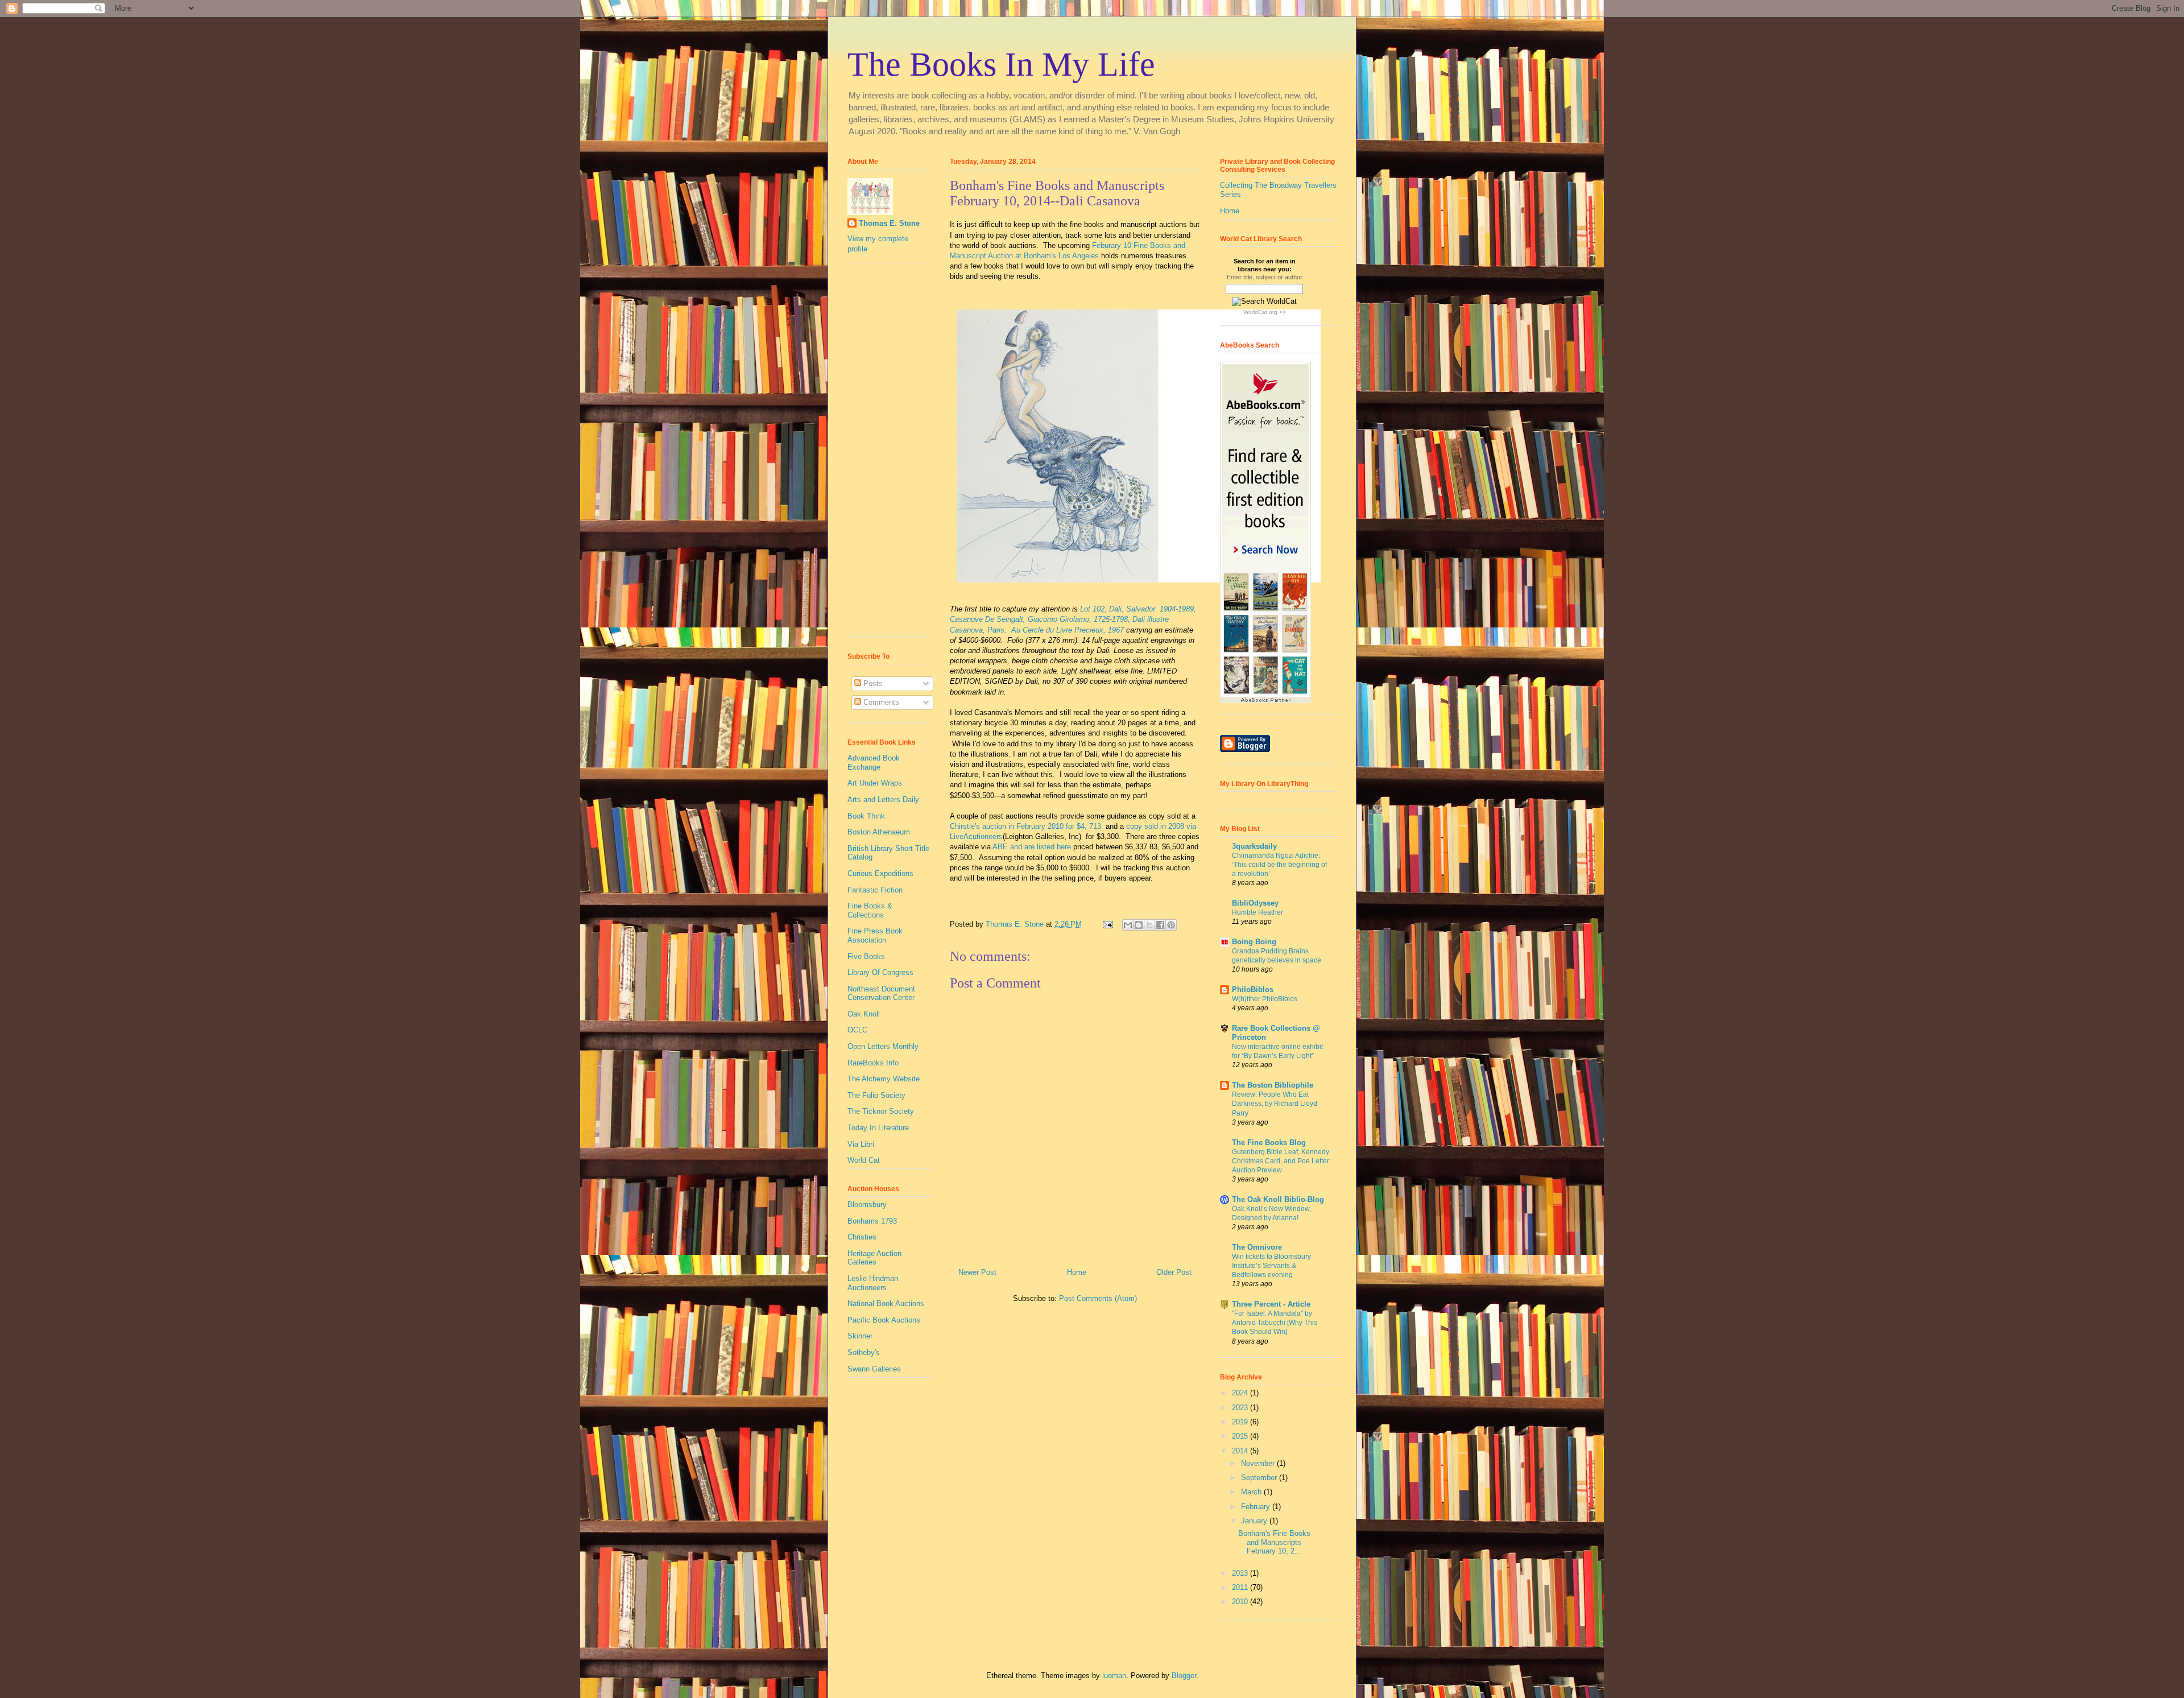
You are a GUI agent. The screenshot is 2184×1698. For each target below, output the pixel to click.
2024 (1241, 1393)
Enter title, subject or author (1265, 277)
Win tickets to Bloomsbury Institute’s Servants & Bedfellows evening (1271, 1266)
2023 (1241, 1408)
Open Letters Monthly (883, 1046)
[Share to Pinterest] (1171, 925)
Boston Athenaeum (879, 832)
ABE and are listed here (1032, 847)
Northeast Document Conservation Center (881, 993)
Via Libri (861, 1144)
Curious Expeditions (880, 873)
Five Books (866, 957)
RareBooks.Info (873, 1063)
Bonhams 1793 (872, 1221)
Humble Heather (1258, 912)
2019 (1241, 1422)
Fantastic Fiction (875, 890)
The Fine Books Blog (1269, 1143)
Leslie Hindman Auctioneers (873, 1283)
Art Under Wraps (875, 783)
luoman (1114, 1676)
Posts (872, 683)
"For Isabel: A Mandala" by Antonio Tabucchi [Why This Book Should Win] (1275, 1323)
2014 (1241, 1451)
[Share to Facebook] (1160, 925)
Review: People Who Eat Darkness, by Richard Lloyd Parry (1275, 1104)
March (1252, 1492)
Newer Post (977, 1272)
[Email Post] (1107, 924)
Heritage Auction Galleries (874, 1258)
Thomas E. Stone (889, 223)
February (1257, 1507)
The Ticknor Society (881, 1111)
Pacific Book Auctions (884, 1320)
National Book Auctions (886, 1304)
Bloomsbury (867, 1205)
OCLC (857, 1030)
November (1259, 1463)
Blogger (1184, 1676)
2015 (1241, 1436)
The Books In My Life (1001, 64)
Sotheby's (864, 1352)
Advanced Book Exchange (874, 763)
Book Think (866, 816)
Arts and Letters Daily (883, 800)
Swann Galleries (874, 1369)
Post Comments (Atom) (1098, 1298)
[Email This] (1128, 925)
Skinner (860, 1336)
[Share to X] (1149, 925)
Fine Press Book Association (875, 935)
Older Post (1174, 1272)
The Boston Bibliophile (1273, 1085)
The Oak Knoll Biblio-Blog (1278, 1199)
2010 (1241, 1602)
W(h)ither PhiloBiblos (1265, 999)
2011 (1241, 1587)
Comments (880, 702)
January (1255, 1521)
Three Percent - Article (1271, 1304)
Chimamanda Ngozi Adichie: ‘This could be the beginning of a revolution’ (1279, 865)
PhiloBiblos (1253, 990)
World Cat (864, 1160)
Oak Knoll (864, 1014)
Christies (862, 1237)
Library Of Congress (880, 972)
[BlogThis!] (1139, 925)
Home (1077, 1272)
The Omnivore (1257, 1247)
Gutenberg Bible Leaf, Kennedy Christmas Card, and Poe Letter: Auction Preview (1281, 1161)
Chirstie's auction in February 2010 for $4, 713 (1027, 826)
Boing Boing (1254, 942)
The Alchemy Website (884, 1079)
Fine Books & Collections (870, 910)
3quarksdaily (1254, 846)
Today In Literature (878, 1128)
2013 (1241, 1573)
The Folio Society (876, 1095)
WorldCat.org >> (1265, 312)
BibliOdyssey (1255, 903)
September (1260, 1478)
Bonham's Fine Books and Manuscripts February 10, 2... (1274, 1542)
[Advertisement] (882, 454)
